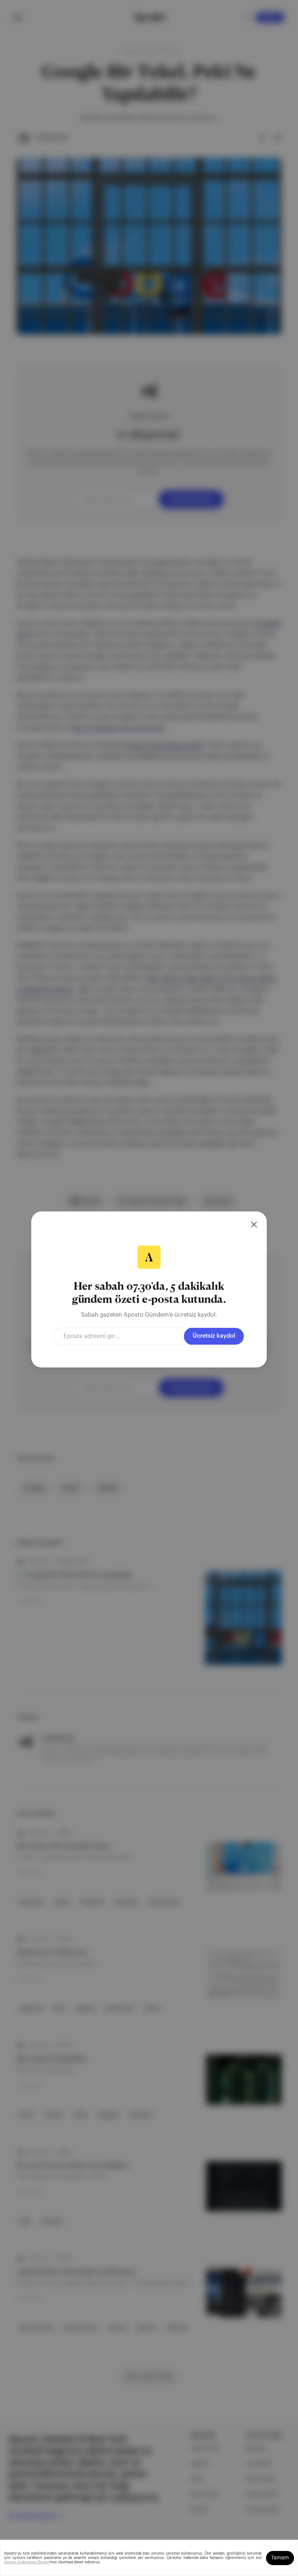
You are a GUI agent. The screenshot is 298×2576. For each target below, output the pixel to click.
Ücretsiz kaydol (214, 1336)
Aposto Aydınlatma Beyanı (27, 2562)
